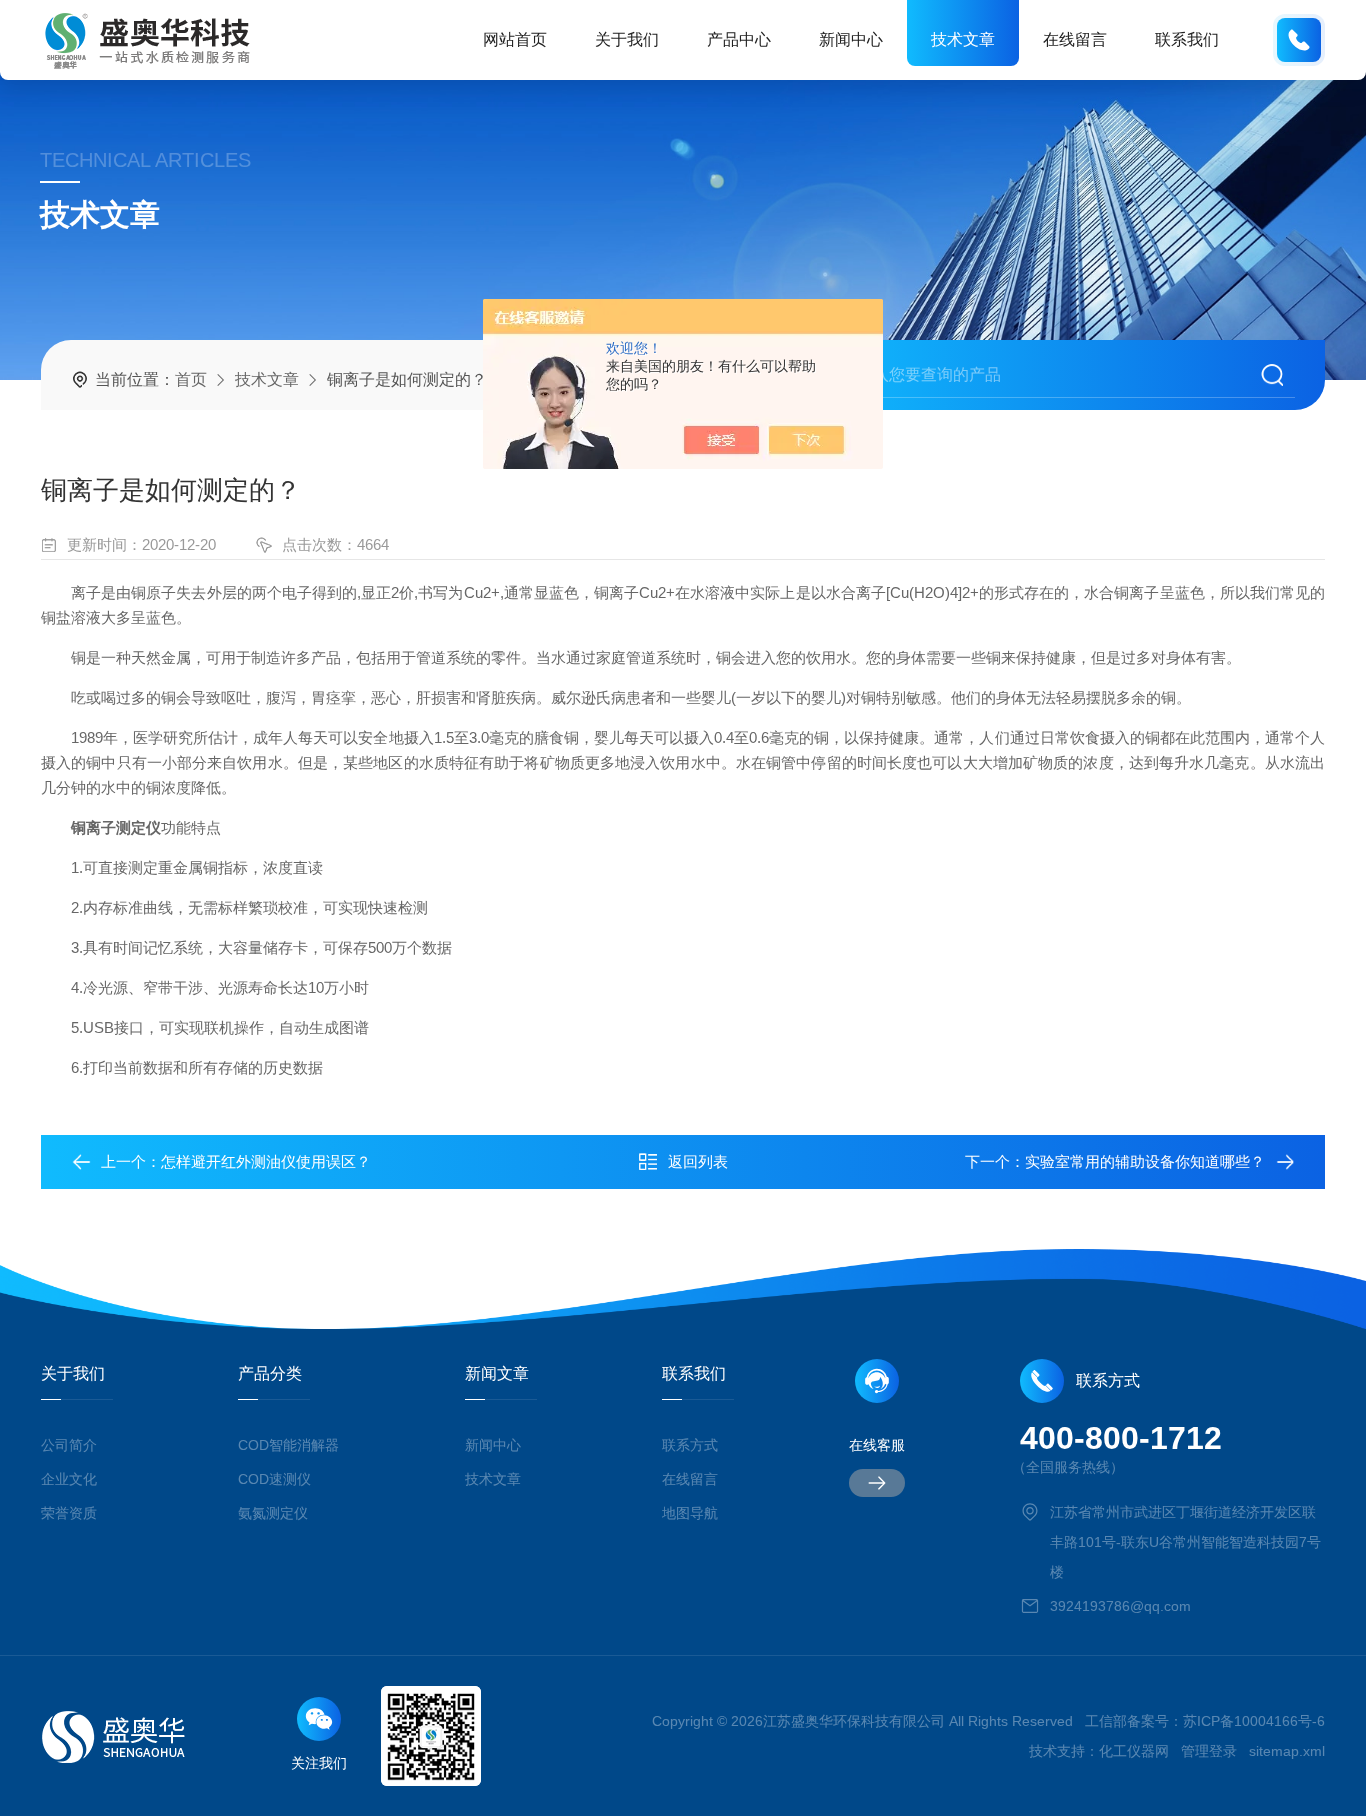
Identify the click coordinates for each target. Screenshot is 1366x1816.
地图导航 (690, 1513)
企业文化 (69, 1479)
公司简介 (69, 1445)
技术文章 (963, 39)
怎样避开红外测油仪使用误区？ (266, 1161)
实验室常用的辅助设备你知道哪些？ (1145, 1161)
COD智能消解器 (288, 1445)
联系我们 (1187, 39)
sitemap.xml (1287, 1751)
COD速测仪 (274, 1479)
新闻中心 (851, 39)
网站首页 (515, 39)
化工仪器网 (1134, 1751)
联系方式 (690, 1445)
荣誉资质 (69, 1513)
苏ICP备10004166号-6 (1254, 1721)
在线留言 (1075, 39)
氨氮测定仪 (273, 1513)
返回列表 (698, 1161)
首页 (191, 379)
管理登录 (1209, 1751)
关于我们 (627, 39)
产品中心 (739, 39)
